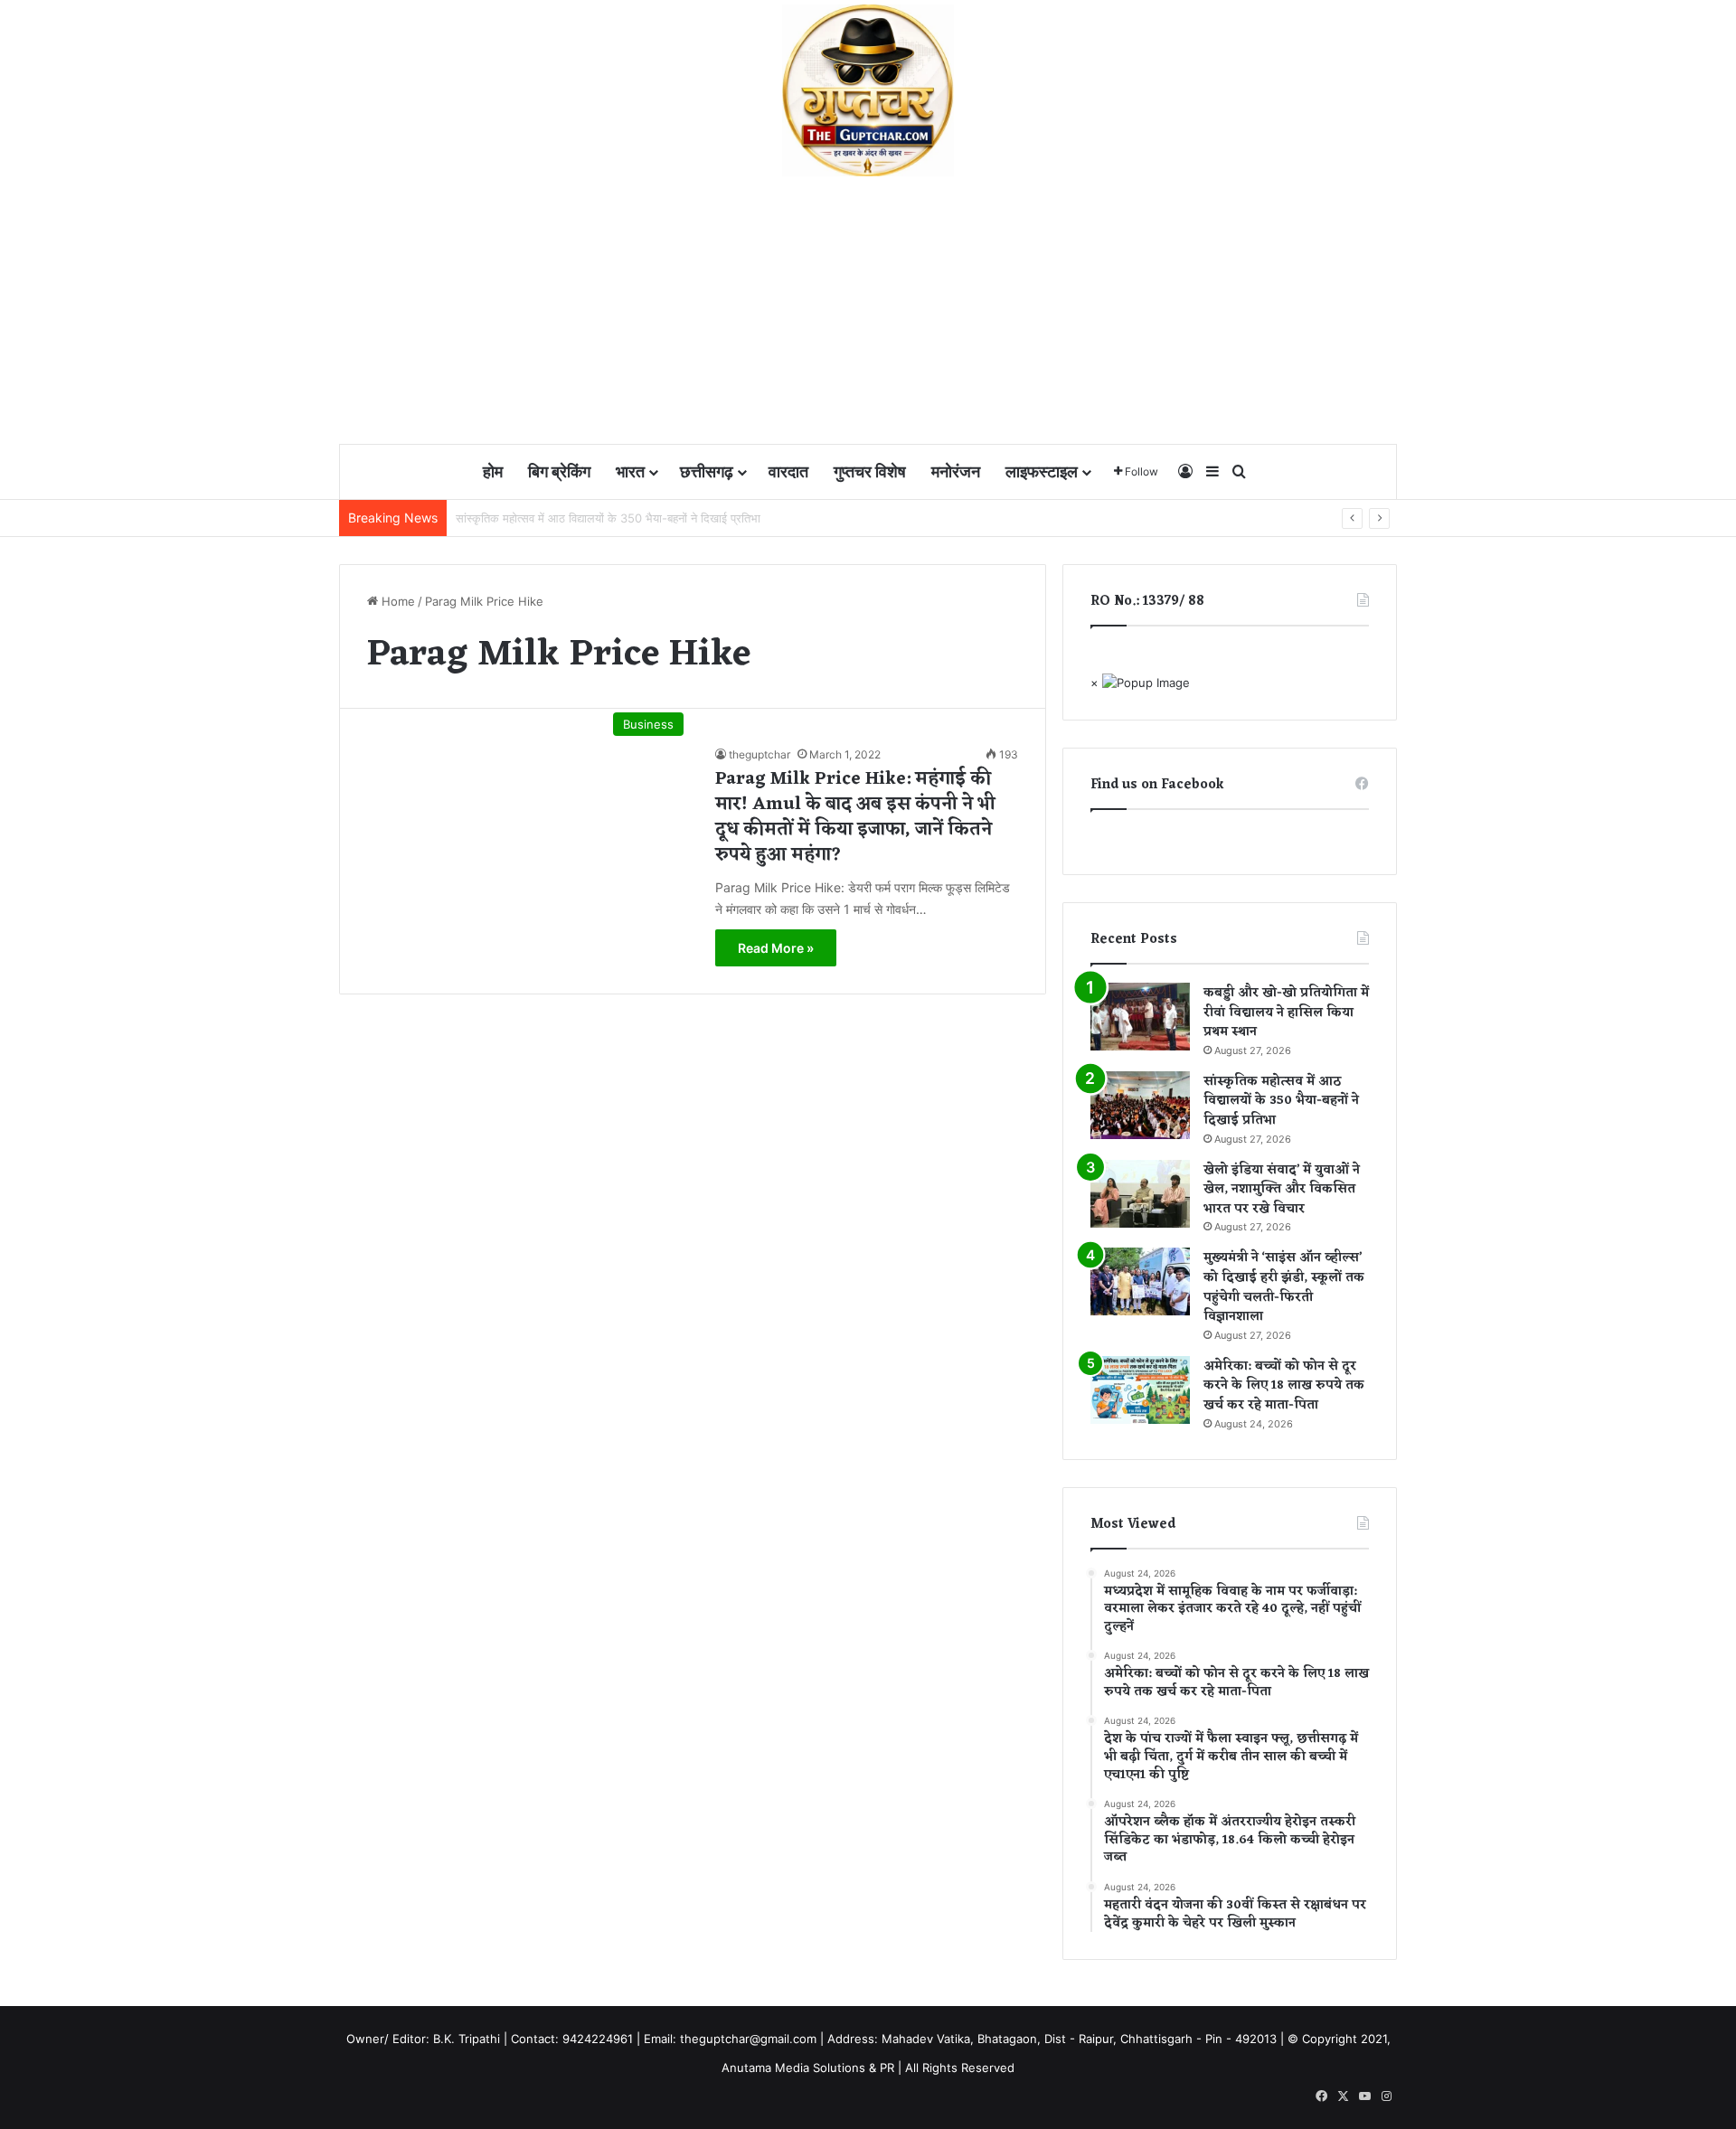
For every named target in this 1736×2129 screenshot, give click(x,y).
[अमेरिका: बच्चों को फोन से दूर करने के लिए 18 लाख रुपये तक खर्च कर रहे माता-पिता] (1140, 1390)
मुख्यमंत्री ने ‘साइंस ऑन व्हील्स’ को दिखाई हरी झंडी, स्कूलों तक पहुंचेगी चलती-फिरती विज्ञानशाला (1284, 1287)
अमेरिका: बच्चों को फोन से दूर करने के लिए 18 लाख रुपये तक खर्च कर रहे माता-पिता (1284, 1386)
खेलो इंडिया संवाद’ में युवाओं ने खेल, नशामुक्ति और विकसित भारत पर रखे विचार (1282, 1190)
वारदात (788, 471)
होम (493, 471)
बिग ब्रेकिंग (559, 471)
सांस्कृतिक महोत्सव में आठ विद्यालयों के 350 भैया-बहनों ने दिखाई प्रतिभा (1281, 1101)
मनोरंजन (956, 471)
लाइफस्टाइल (1042, 471)
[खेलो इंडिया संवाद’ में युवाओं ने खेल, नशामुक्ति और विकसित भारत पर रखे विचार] (1140, 1194)
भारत (630, 471)
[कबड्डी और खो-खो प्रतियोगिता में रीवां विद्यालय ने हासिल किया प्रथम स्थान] (1140, 1017)
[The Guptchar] (868, 90)
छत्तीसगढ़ (707, 471)
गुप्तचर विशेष (870, 471)
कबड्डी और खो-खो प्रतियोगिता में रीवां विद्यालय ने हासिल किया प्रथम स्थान (1286, 1013)
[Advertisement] (868, 312)
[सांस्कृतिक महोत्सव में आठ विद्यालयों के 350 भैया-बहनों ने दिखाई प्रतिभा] (1140, 1105)
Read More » (776, 948)
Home (396, 601)
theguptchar (759, 754)
